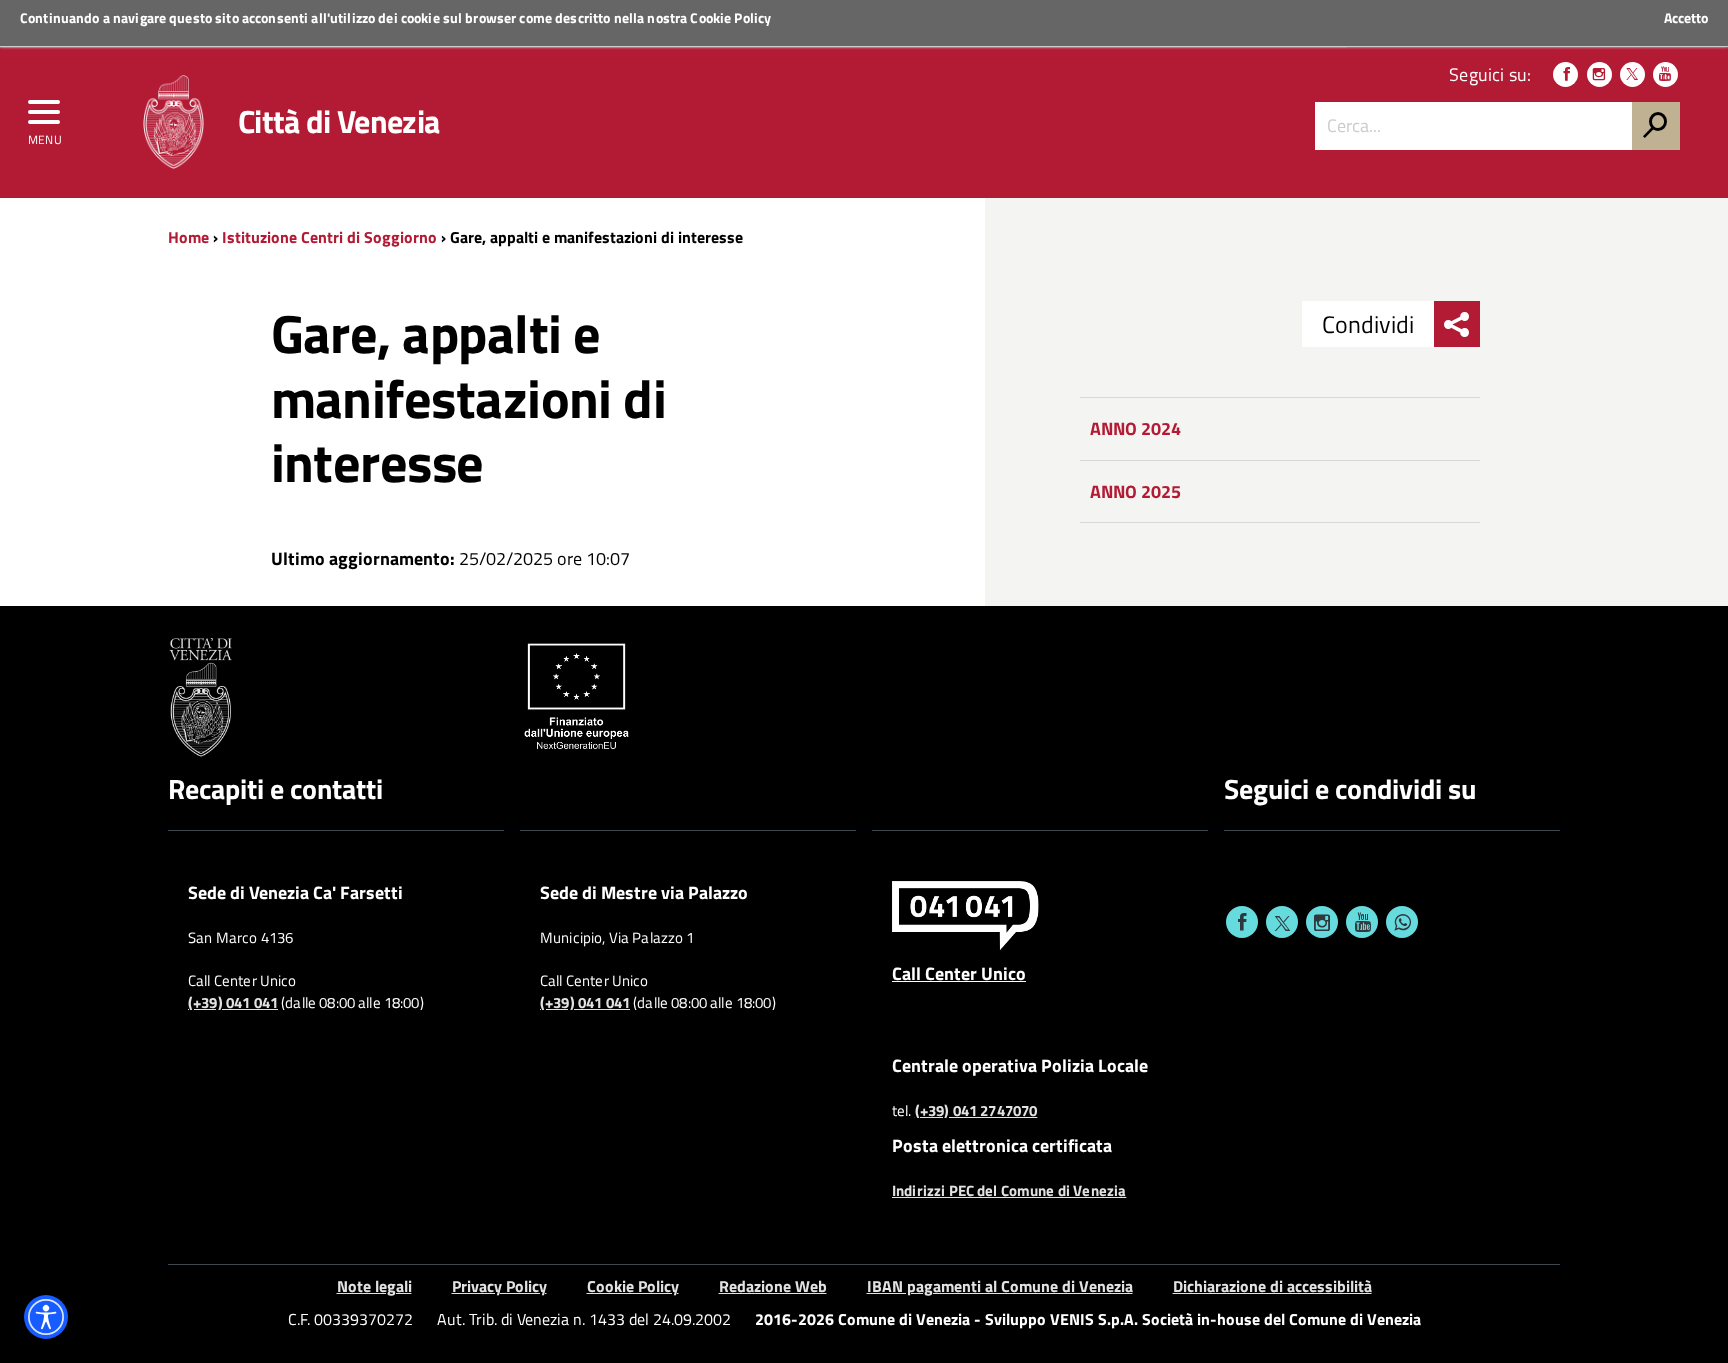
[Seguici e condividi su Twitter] (1282, 922)
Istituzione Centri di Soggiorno (329, 237)
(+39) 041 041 (233, 1003)
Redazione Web (773, 1286)
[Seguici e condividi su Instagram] (1322, 922)
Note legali (374, 1286)
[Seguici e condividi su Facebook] (1242, 922)
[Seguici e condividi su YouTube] (1362, 922)
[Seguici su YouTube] (1665, 74)
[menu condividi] (1457, 324)
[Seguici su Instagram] (1599, 74)
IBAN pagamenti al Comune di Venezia (1000, 1286)
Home (188, 237)
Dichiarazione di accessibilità (1272, 1286)
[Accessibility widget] (46, 1317)
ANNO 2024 (1135, 428)
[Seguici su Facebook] (1565, 74)
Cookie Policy (730, 17)
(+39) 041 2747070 (976, 1111)
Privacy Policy (499, 1286)
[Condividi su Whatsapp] (1402, 922)
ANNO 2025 (1135, 491)
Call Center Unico (959, 973)
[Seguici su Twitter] (1632, 74)
